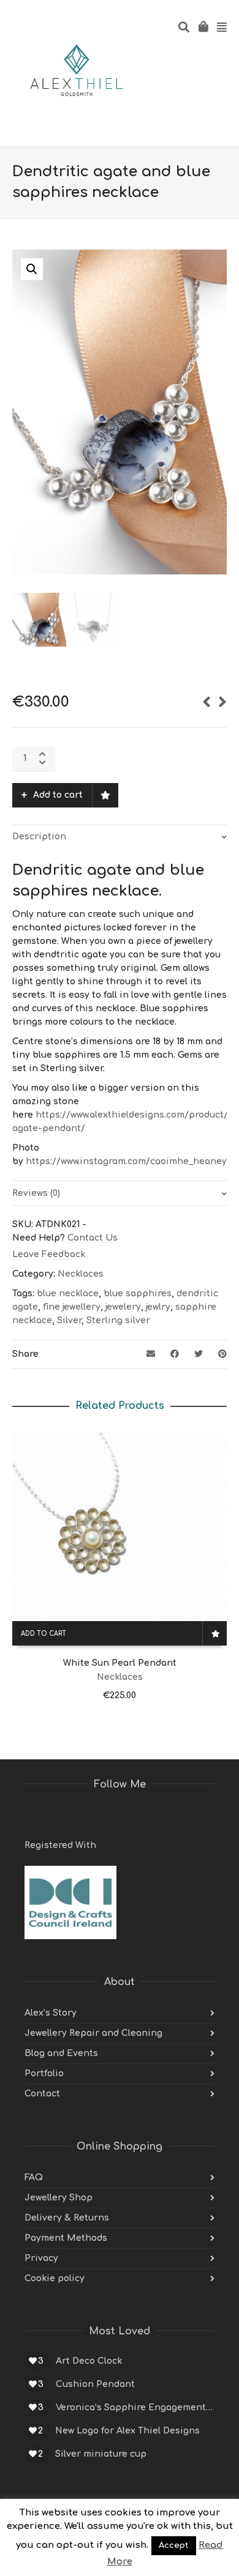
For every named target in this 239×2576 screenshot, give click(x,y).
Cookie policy (55, 2278)
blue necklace (68, 1294)
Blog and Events (61, 2053)
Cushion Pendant (95, 2384)
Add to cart (58, 795)
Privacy (41, 2258)
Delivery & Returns (67, 2218)
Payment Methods (66, 2238)
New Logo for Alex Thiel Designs (127, 2431)
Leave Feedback (49, 1254)
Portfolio (44, 2073)
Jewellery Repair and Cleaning (93, 2033)
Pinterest (88, 1816)
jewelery (123, 1307)
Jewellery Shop (59, 2198)
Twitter (34, 1816)
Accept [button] (174, 2545)
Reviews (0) (36, 1193)
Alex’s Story (51, 2013)
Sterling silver (118, 1320)
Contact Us (93, 1238)
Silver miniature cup (101, 2454)
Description (39, 837)
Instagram (115, 1816)
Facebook (61, 1816)
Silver (69, 1320)
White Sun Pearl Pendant (120, 1663)
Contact (42, 2094)
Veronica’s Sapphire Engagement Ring (135, 2407)
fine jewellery (72, 1307)
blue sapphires (138, 1294)
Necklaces (81, 1274)
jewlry (158, 1307)
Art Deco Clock (89, 2361)
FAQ (34, 2177)
